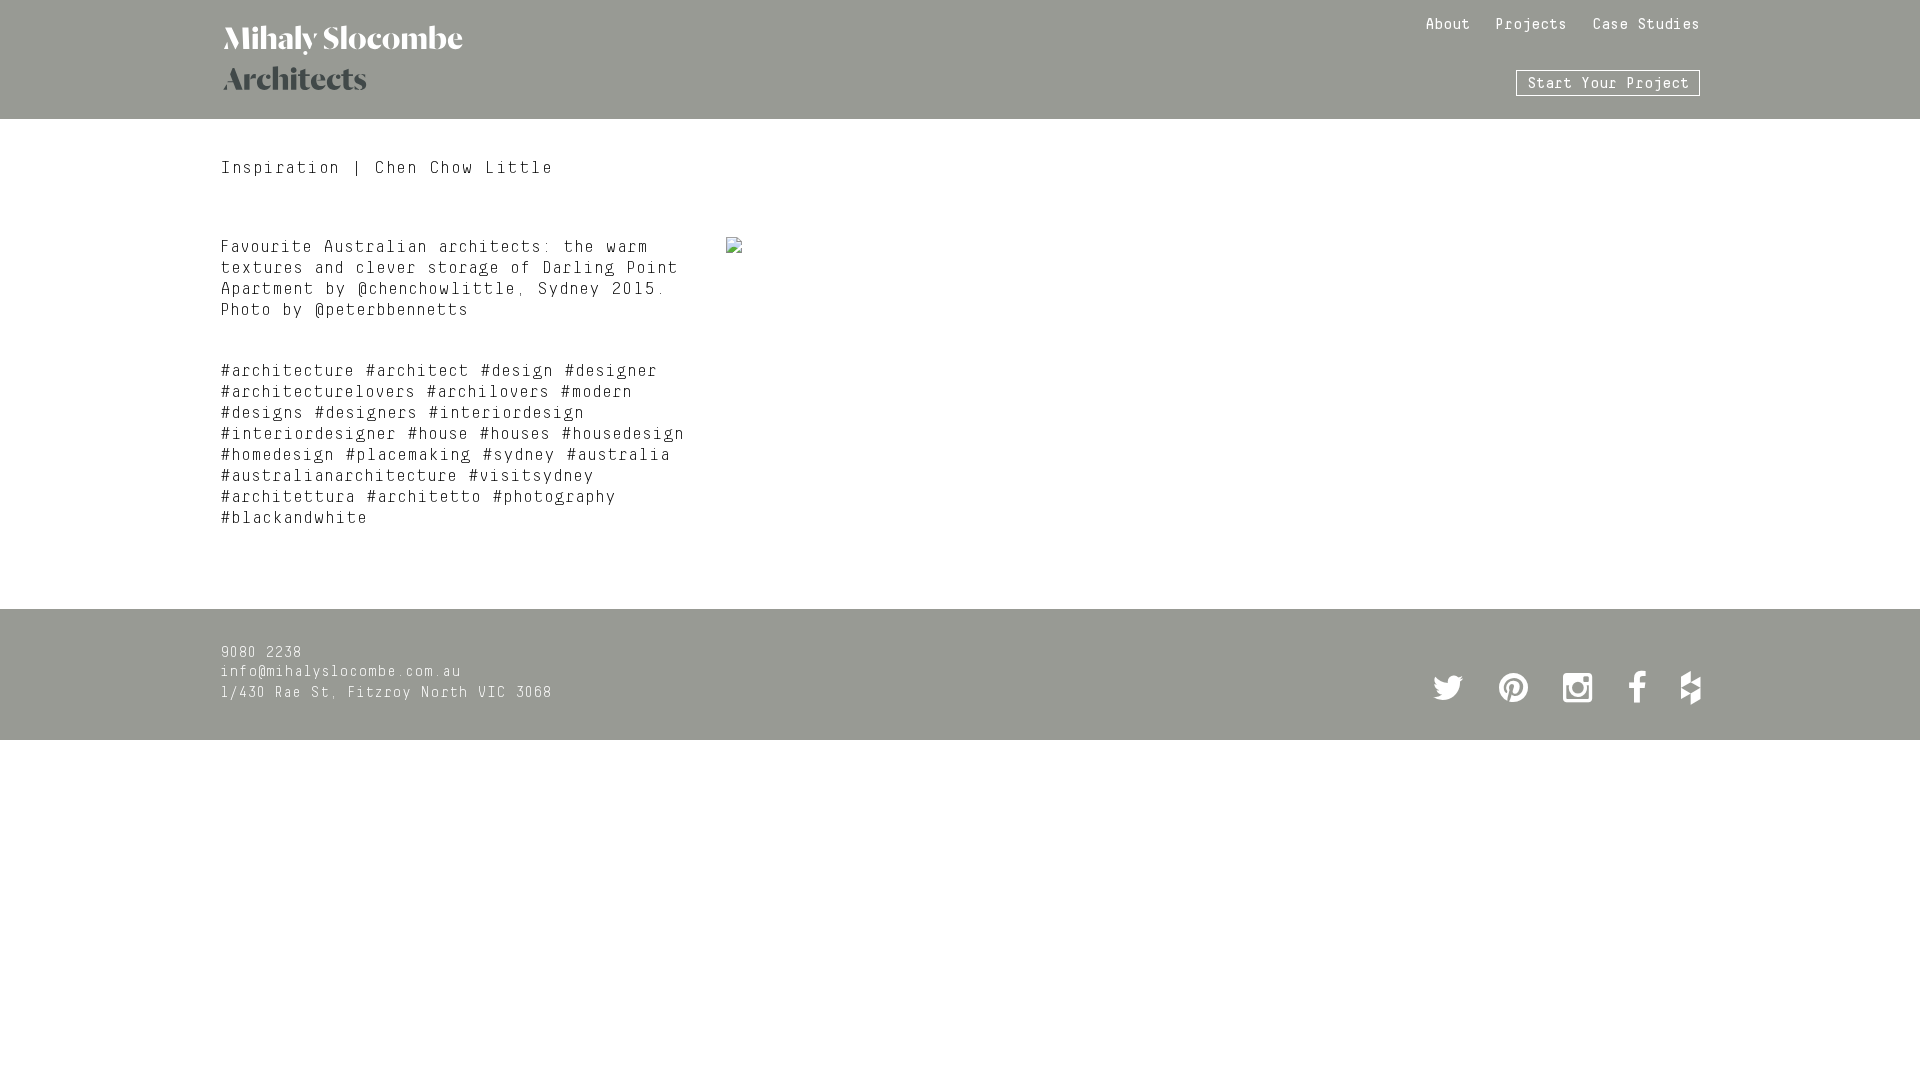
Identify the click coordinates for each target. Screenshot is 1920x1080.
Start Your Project (1608, 84)
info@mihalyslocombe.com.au (340, 672)
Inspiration (280, 168)
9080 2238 (260, 653)
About (1447, 25)
